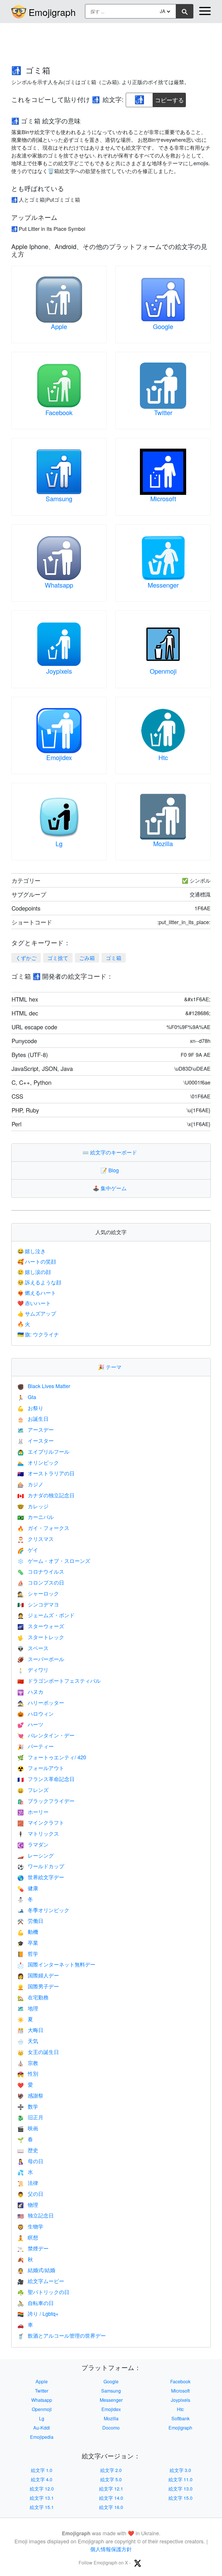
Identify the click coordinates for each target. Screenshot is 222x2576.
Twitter (163, 412)
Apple (59, 326)
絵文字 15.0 (181, 2498)
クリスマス (36, 1539)
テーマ (111, 1367)
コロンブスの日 (41, 1582)
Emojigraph (52, 12)
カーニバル (36, 1517)
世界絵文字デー (41, 1877)
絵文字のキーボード (111, 1152)
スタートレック (41, 1637)
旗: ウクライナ (38, 1334)
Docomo (111, 2428)
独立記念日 (36, 2215)
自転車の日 (36, 2303)
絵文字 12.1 (111, 2489)
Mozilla (163, 843)
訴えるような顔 (39, 1282)
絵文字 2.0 (111, 2470)
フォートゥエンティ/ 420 (52, 1757)
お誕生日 (33, 1418)
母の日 (30, 2161)
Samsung (59, 498)
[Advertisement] (111, 41)
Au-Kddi (42, 2428)
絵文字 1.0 (42, 2470)
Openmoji (163, 671)
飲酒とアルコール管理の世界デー (62, 2335)
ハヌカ (30, 1691)
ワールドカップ (41, 1866)
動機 (28, 1931)
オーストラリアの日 (46, 1473)
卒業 (28, 1942)
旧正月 (30, 2117)
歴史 (28, 2150)
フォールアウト (41, 1768)
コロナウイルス (41, 1571)
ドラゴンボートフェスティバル (59, 1680)
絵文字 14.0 (111, 2498)
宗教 (28, 2063)
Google (163, 326)
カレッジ (33, 1506)
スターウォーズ (41, 1626)
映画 (28, 2128)
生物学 (30, 2226)
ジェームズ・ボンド (46, 1615)
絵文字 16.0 (111, 2507)
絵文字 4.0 (42, 2479)
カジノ (30, 1484)
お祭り (30, 1408)
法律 (28, 2183)
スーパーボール (41, 1659)
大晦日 (30, 2030)
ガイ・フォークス (43, 1528)
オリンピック (38, 1462)
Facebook (59, 412)
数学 (28, 2106)
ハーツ (30, 1724)
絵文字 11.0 (181, 2479)
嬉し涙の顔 (34, 1272)
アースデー (36, 1429)
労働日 (30, 1921)
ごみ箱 (87, 958)
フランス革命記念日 (46, 1779)
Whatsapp (59, 585)
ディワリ (33, 1669)
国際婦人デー (38, 1975)
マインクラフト (41, 1822)
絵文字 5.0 (111, 2479)
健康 (28, 1888)
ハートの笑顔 (37, 1261)
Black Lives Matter (44, 1386)
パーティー (36, 1746)
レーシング (36, 1855)
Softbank (181, 2418)
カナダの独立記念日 (46, 1495)
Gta (27, 1397)
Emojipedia (42, 2437)
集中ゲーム (111, 1188)
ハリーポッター (41, 1702)
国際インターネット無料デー (56, 1964)
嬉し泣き (32, 1251)
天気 (28, 2041)
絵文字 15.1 (42, 2507)
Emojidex (59, 757)
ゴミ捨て (58, 958)
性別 (28, 2073)
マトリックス (38, 1833)
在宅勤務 (33, 1997)
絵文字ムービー (41, 2281)
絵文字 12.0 (42, 2489)
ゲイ (28, 1550)
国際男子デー (38, 1986)
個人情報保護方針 (111, 2549)
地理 (28, 2008)
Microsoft (163, 498)
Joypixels (59, 671)
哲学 (28, 1953)
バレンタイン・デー (46, 1735)
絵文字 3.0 (180, 2470)
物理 (28, 2204)
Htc (163, 757)
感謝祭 (30, 2095)
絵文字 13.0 (181, 2489)
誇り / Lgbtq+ (38, 2313)
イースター (36, 1440)
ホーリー (33, 1812)
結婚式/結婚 (36, 2270)
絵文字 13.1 (42, 2498)
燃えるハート (37, 1292)
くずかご (26, 958)
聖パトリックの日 (43, 2292)
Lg (59, 843)
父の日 (30, 2194)
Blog (111, 1170)
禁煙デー (33, 2248)
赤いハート (34, 1303)
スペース (33, 1648)
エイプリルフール (43, 1451)
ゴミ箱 (114, 958)
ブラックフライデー (46, 1801)
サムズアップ (37, 1313)
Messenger (163, 585)
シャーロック (38, 1593)
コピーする (169, 98)
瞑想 (28, 2237)
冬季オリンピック (43, 1910)
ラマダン (33, 1844)
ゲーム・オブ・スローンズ (54, 1561)
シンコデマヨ (38, 1604)
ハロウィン (36, 1713)
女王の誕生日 (38, 2052)
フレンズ (33, 1790)
